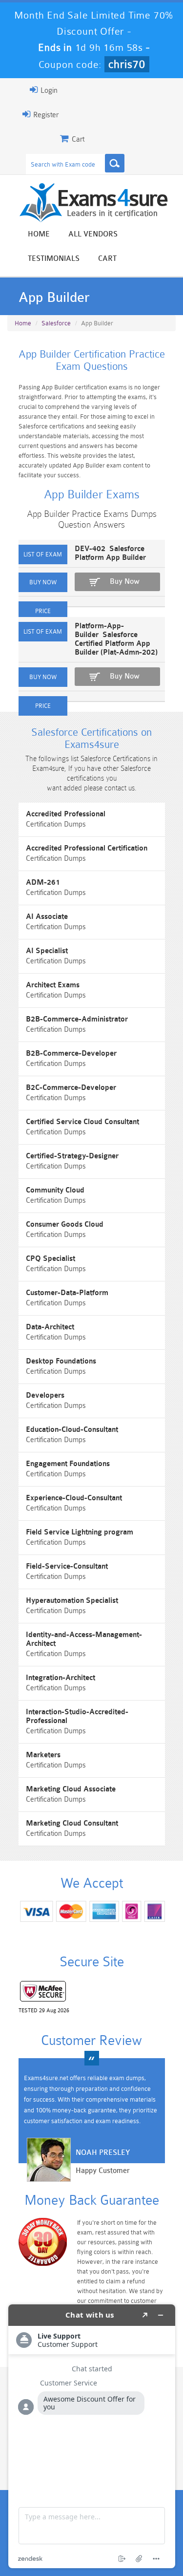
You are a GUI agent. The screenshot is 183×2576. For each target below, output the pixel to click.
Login (48, 91)
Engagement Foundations (68, 1464)
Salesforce (56, 323)
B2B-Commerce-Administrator (77, 1019)
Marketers (43, 1755)
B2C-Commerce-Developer (71, 1088)
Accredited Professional (66, 814)
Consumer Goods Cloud (65, 1224)
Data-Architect (50, 1327)
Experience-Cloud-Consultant (74, 1498)
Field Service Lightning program (80, 1532)
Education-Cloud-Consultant (72, 1430)
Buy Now (125, 582)
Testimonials (54, 259)
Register (45, 115)
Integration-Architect (61, 1678)
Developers (45, 1395)
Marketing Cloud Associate (71, 1789)
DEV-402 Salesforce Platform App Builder (110, 553)
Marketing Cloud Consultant (72, 1823)
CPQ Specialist (51, 1259)
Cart (107, 259)
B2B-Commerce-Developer (71, 1054)
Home (39, 234)
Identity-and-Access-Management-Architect (84, 1639)
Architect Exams (53, 985)
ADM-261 (43, 883)
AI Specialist (47, 951)
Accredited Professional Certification (87, 848)
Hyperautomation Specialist (72, 1601)
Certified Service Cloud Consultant (82, 1122)
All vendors (93, 234)
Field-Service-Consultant (67, 1566)
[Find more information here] (92, 2436)
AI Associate (47, 917)
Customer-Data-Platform (67, 1293)
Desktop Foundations (61, 1361)
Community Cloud (55, 1190)
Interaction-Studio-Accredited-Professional (77, 1716)
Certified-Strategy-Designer (72, 1156)
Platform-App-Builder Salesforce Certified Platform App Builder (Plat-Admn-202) (116, 639)
